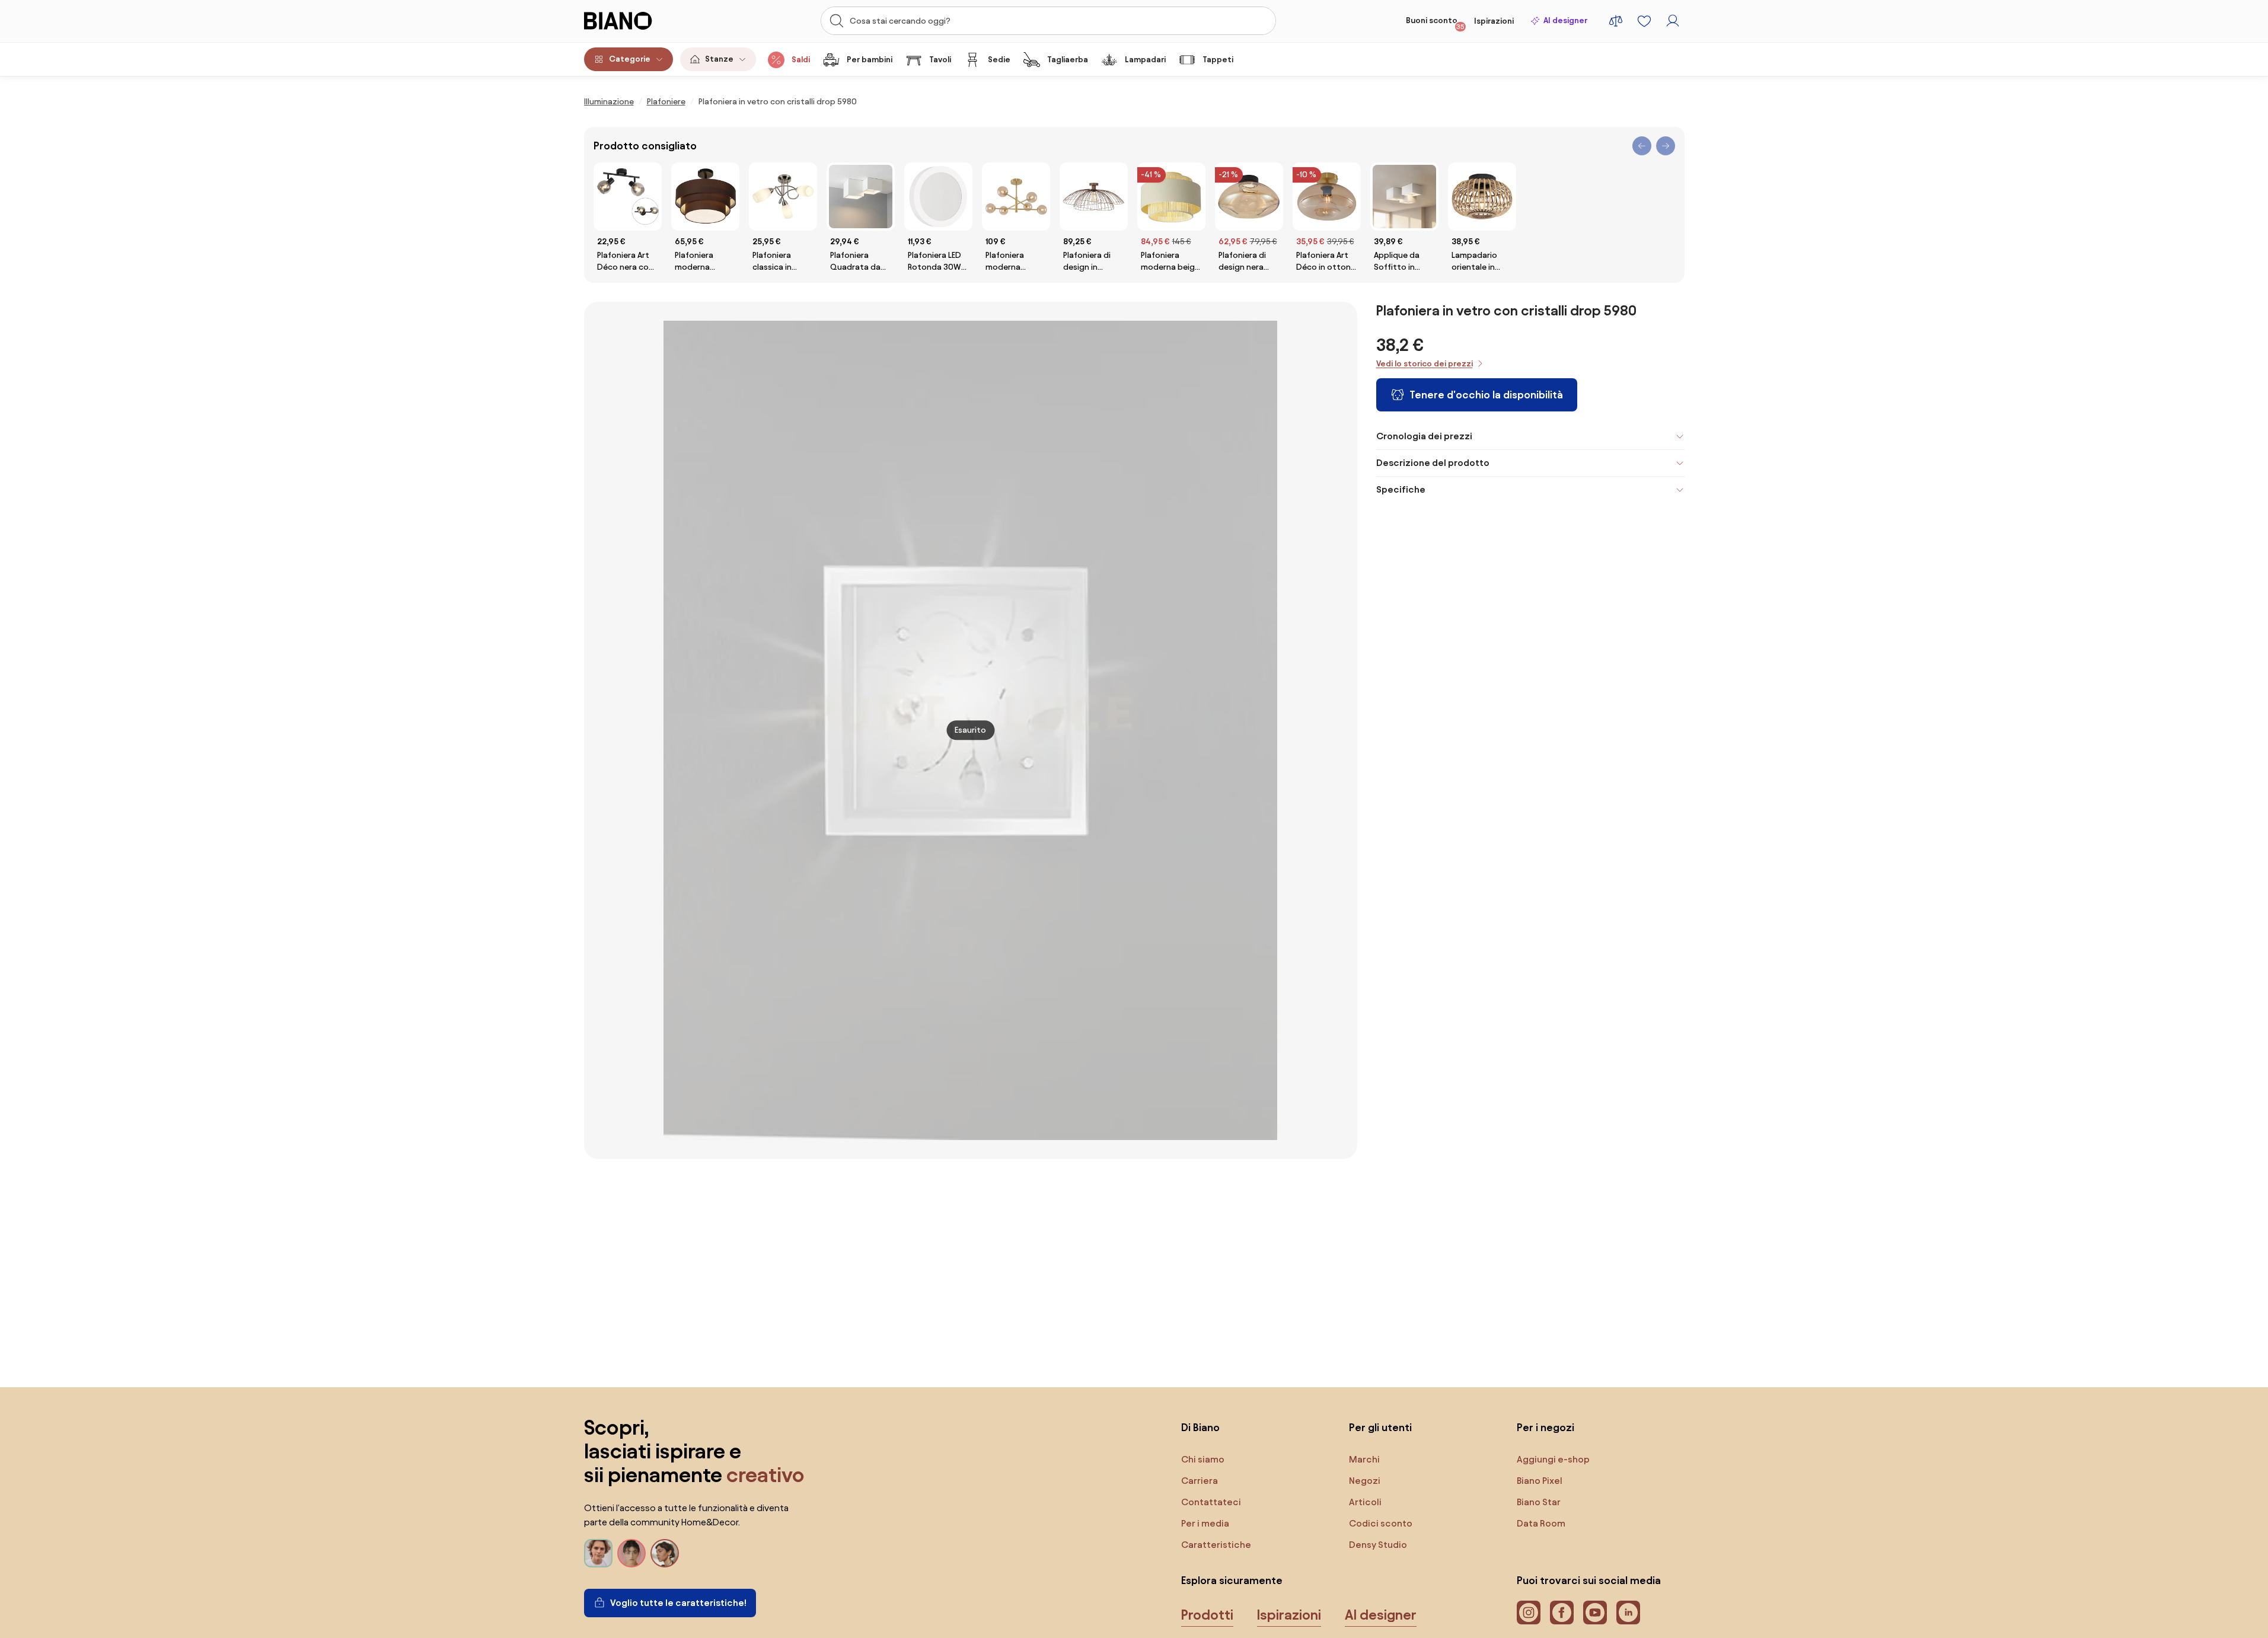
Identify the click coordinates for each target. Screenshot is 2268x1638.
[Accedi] (1673, 21)
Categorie (630, 59)
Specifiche (1401, 489)
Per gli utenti (1380, 1427)
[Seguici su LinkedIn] (1628, 1613)
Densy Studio (1378, 1545)
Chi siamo (1203, 1459)
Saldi (801, 60)
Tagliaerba (1068, 60)
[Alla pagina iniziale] (641, 21)
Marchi (1364, 1459)
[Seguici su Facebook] (1562, 1613)
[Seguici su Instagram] (1529, 1613)
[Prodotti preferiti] (1644, 21)
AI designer (1565, 20)
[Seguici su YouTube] (1595, 1613)
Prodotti (1207, 1615)
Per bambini (870, 60)
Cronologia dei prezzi (1424, 436)
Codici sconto (1381, 1523)
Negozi (1365, 1481)
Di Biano (1200, 1427)
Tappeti (1218, 60)
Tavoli (940, 60)
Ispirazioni (1494, 21)
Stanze (719, 59)
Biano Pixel (1540, 1481)
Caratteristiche (1216, 1545)
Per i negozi (1546, 1427)
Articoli (1365, 1502)
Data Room (1541, 1523)
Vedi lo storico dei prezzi (1425, 364)
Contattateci (1211, 1502)
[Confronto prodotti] (1616, 21)
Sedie (999, 60)
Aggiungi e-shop (1553, 1459)
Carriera (1200, 1481)
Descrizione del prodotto (1433, 463)
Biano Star (1539, 1502)
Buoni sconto (1435, 23)
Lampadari (1145, 60)
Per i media (1205, 1523)
